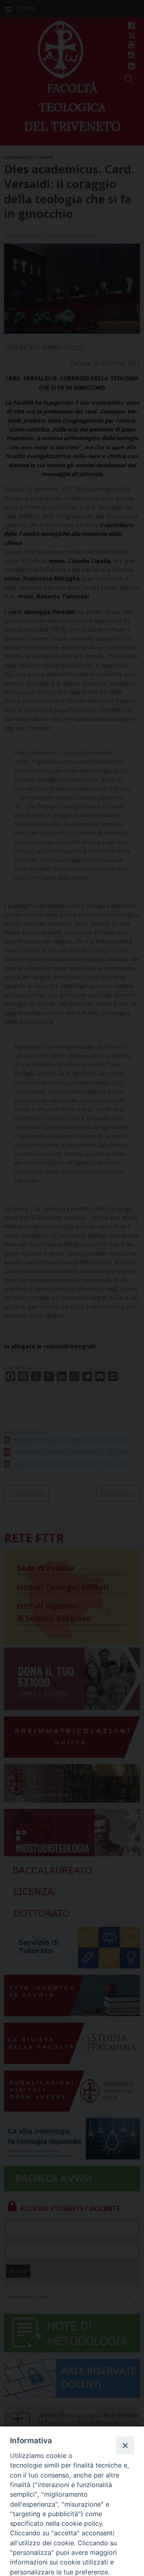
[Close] (125, 2445)
